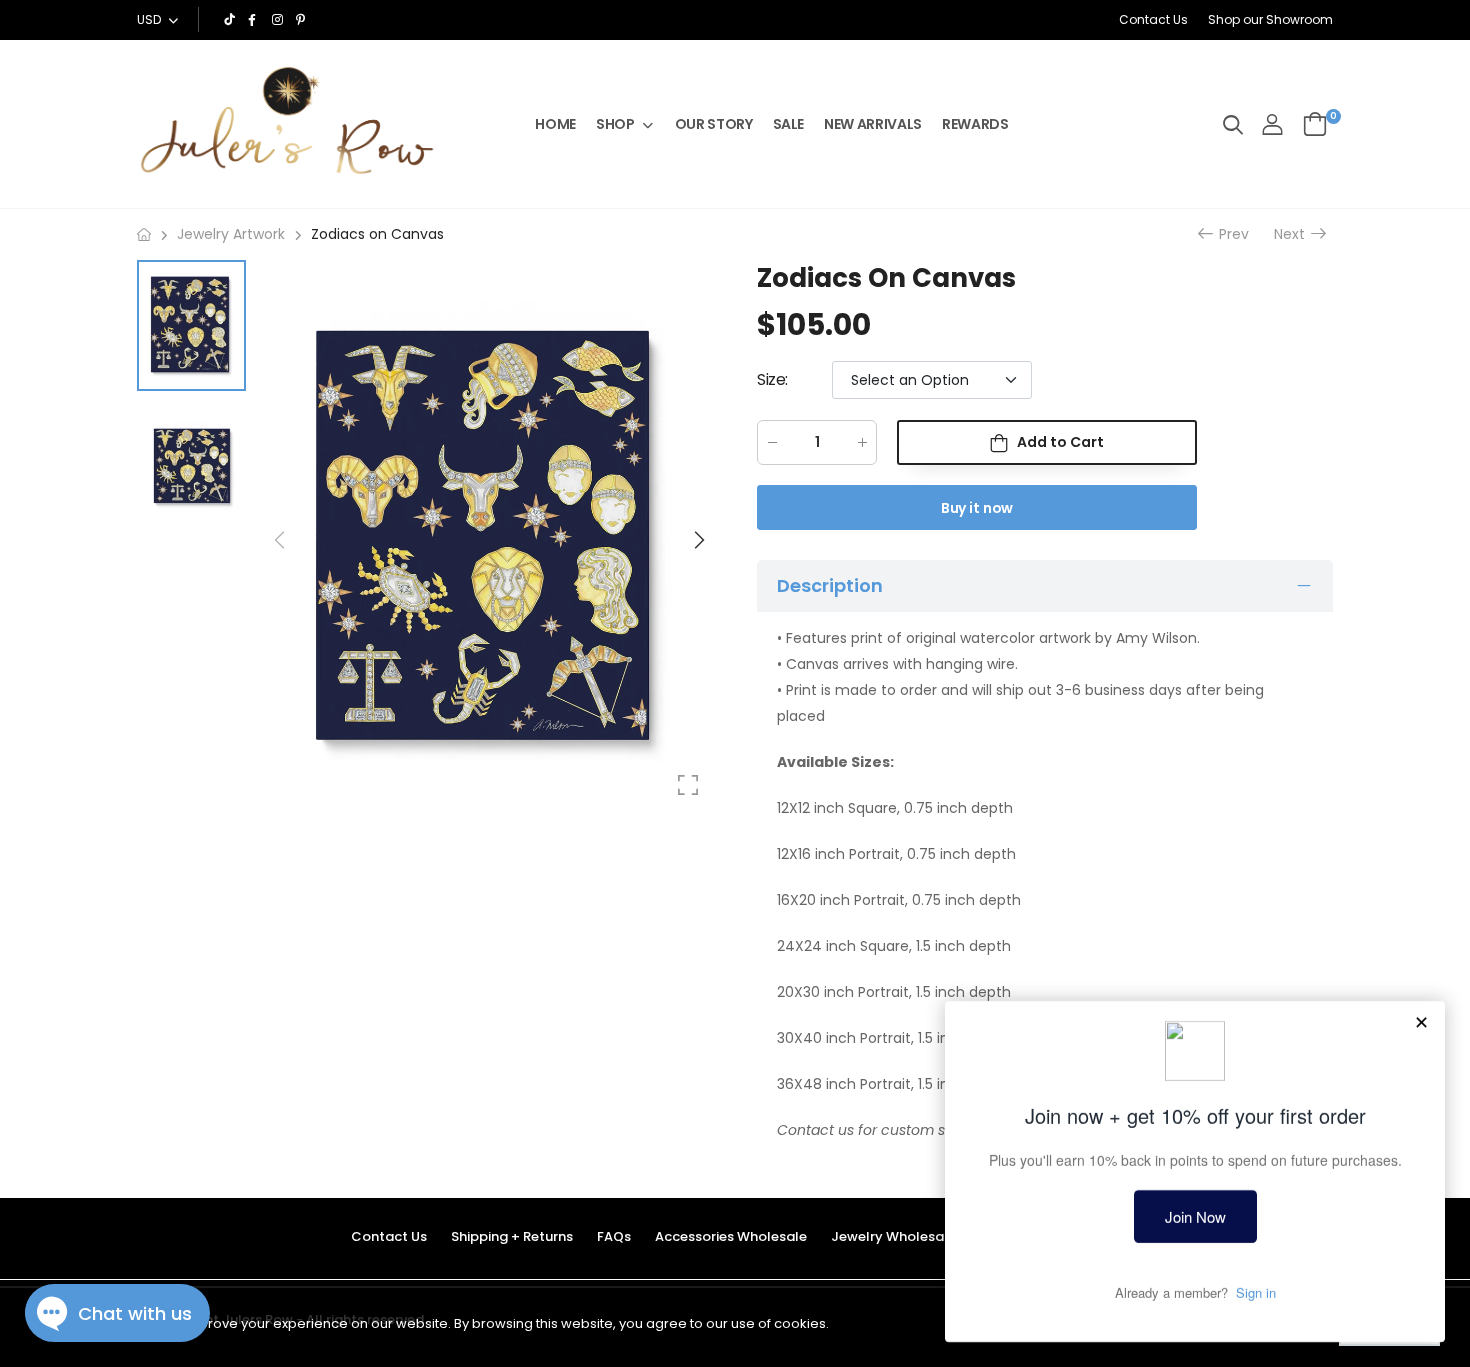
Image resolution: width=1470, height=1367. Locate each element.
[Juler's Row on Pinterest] (303, 20)
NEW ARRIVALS (873, 124)
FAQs (614, 1236)
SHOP (615, 124)
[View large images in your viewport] (688, 785)
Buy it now (977, 508)
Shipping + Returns (512, 1236)
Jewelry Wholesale (893, 1236)
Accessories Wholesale (731, 1236)
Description (830, 585)
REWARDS (975, 124)
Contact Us (1153, 19)
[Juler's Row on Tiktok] (231, 20)
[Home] (144, 234)
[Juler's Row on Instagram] (279, 20)
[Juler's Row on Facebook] (255, 20)
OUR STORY (714, 124)
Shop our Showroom (1270, 19)
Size (772, 379)
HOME (555, 124)
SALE (789, 124)
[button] (698, 540)
